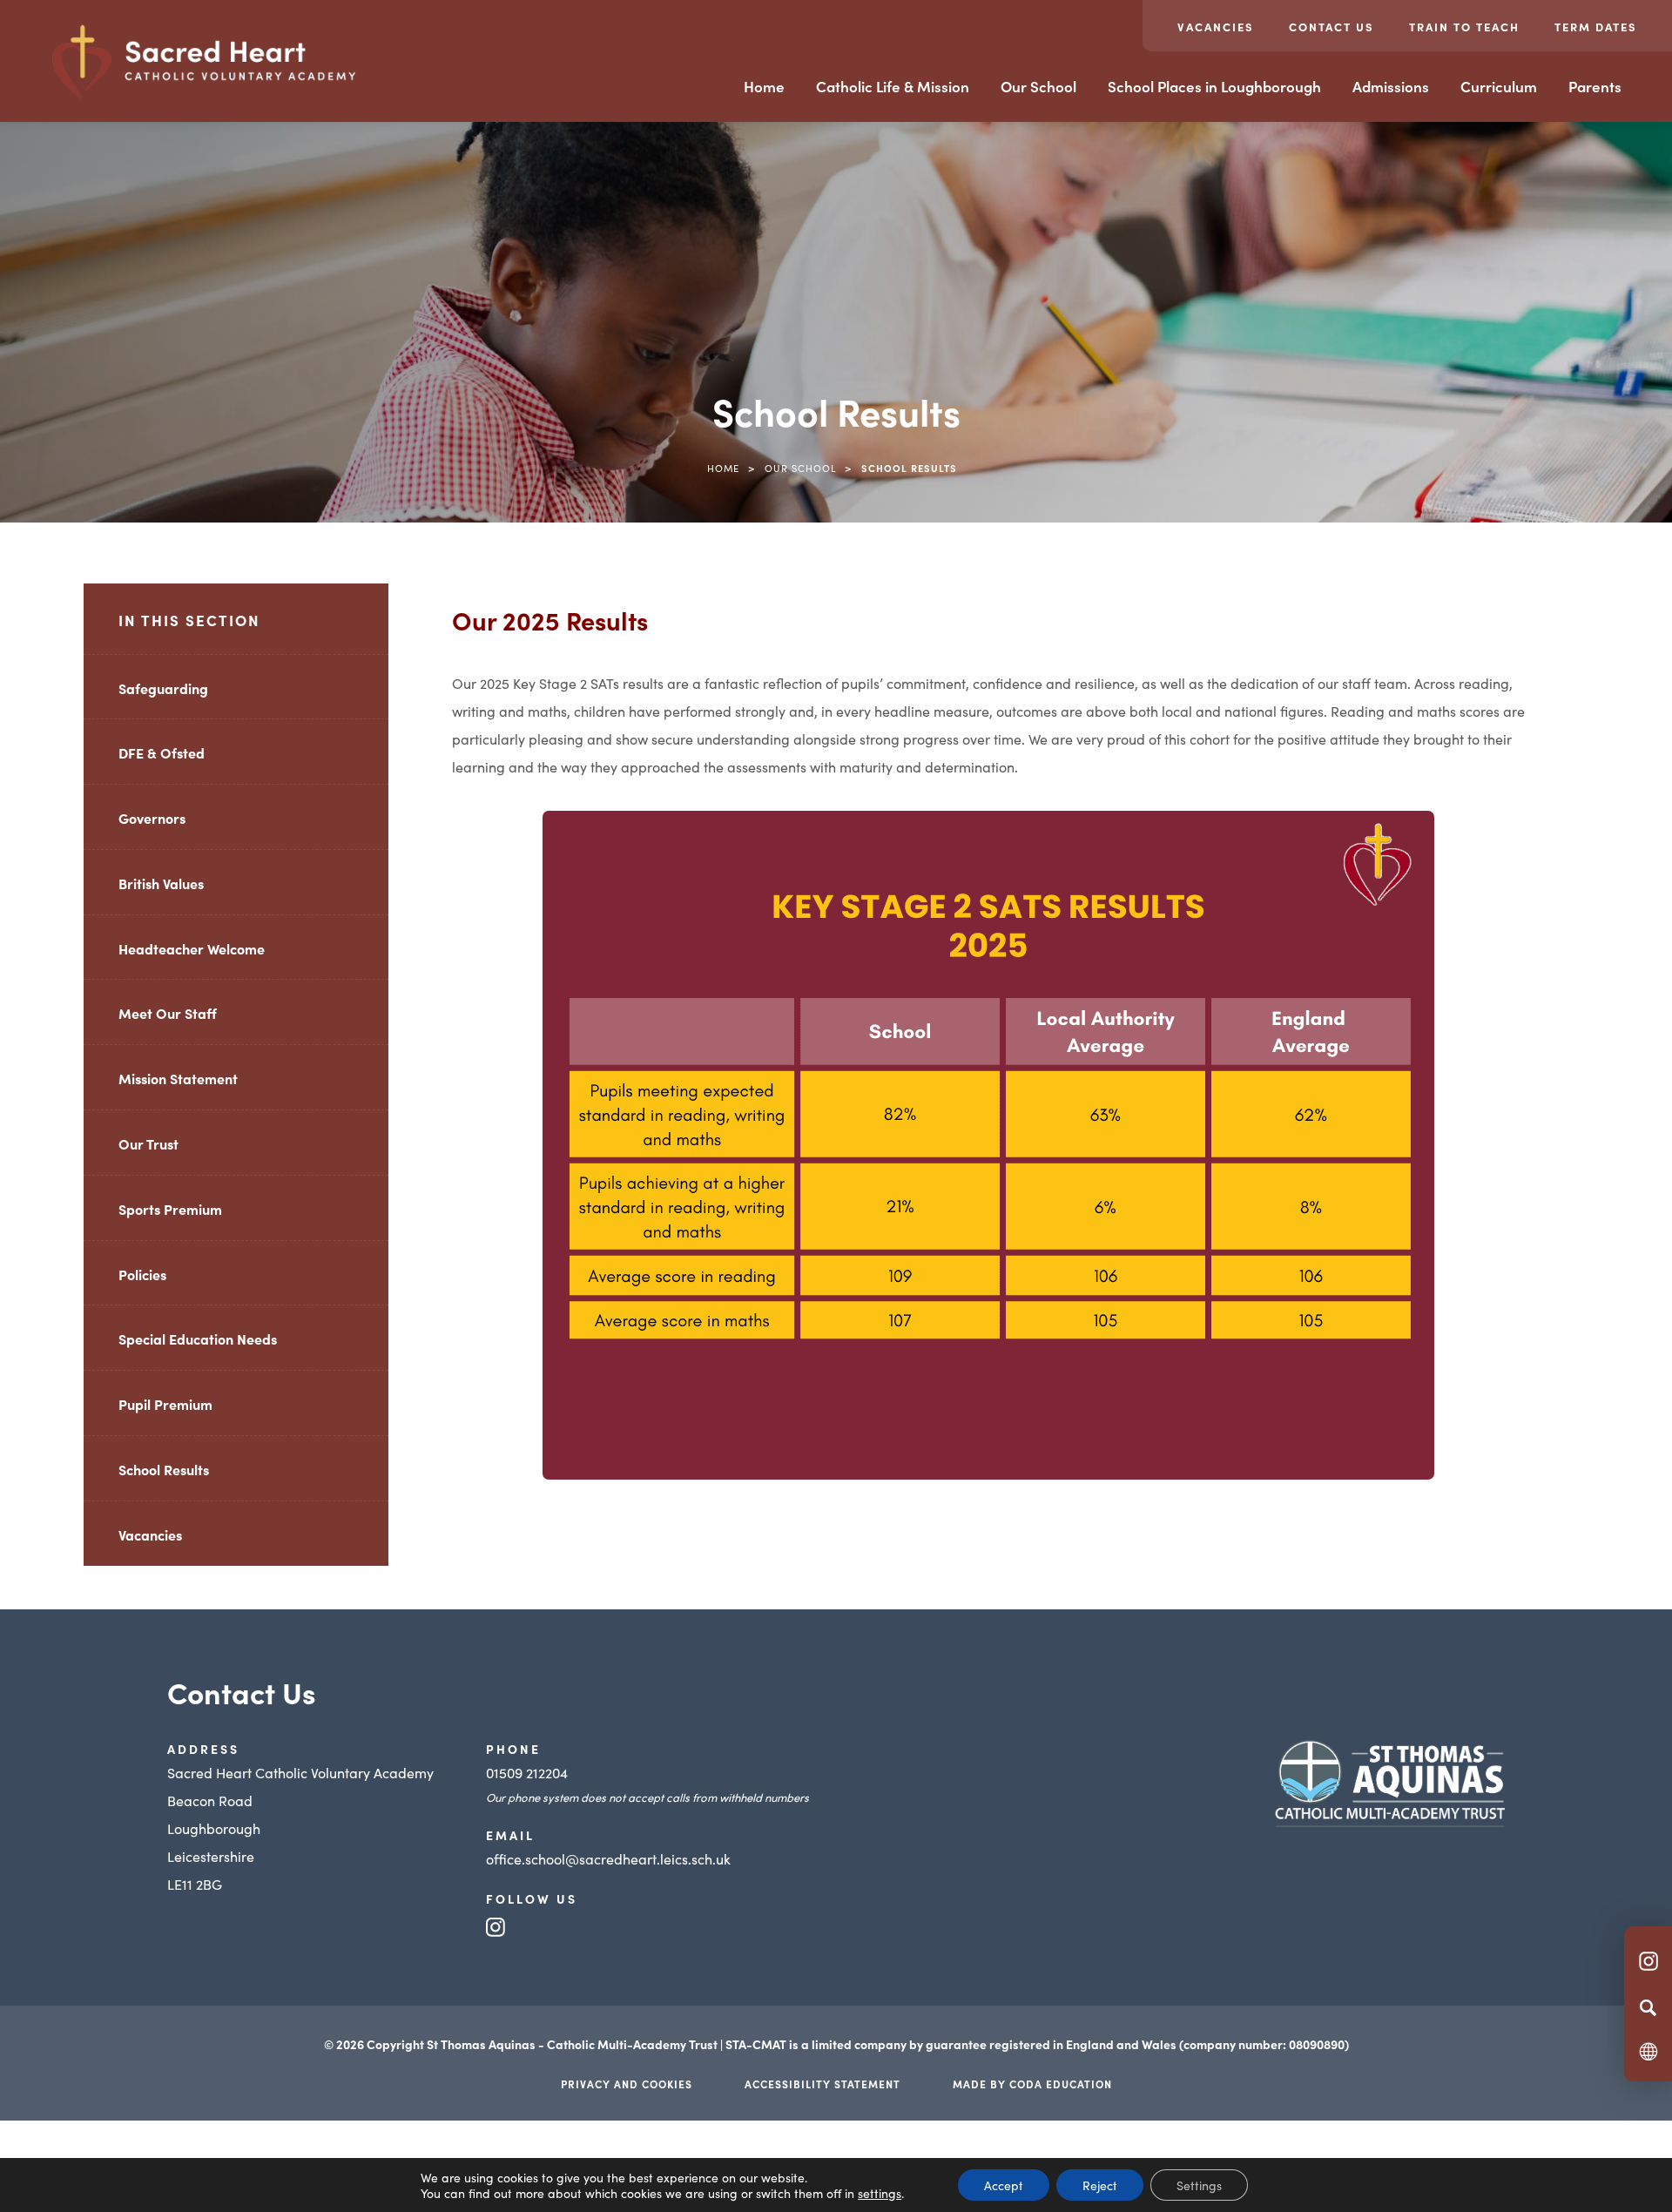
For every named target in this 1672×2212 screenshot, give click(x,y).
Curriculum (1499, 86)
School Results (164, 1469)
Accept (1004, 2185)
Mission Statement (178, 1078)
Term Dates (1596, 27)
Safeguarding (163, 688)
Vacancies (1216, 27)
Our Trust (148, 1143)
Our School (1038, 86)
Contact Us (1332, 27)
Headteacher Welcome (192, 948)
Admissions (1391, 86)
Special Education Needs (198, 1339)
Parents (1595, 86)
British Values (161, 883)
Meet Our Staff (168, 1013)
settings (880, 2193)
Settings (1199, 2185)
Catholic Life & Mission (893, 86)
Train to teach (1464, 27)
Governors (152, 818)
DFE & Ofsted (162, 752)
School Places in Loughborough (1214, 86)
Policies (142, 1274)
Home (764, 86)
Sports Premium (170, 1209)
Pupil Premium (165, 1404)
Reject (1100, 2185)
